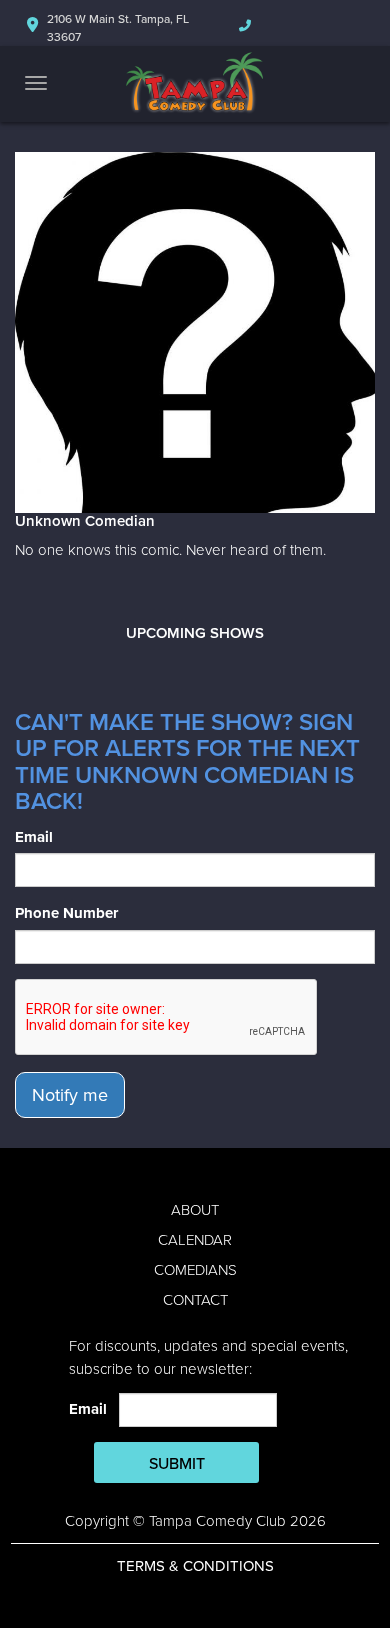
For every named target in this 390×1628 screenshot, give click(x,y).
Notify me (70, 1095)
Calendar (195, 1240)
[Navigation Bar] (36, 83)
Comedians (195, 1270)
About (195, 1210)
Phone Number (66, 913)
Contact (195, 1300)
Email (34, 837)
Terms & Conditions (195, 1566)
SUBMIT (177, 1464)
